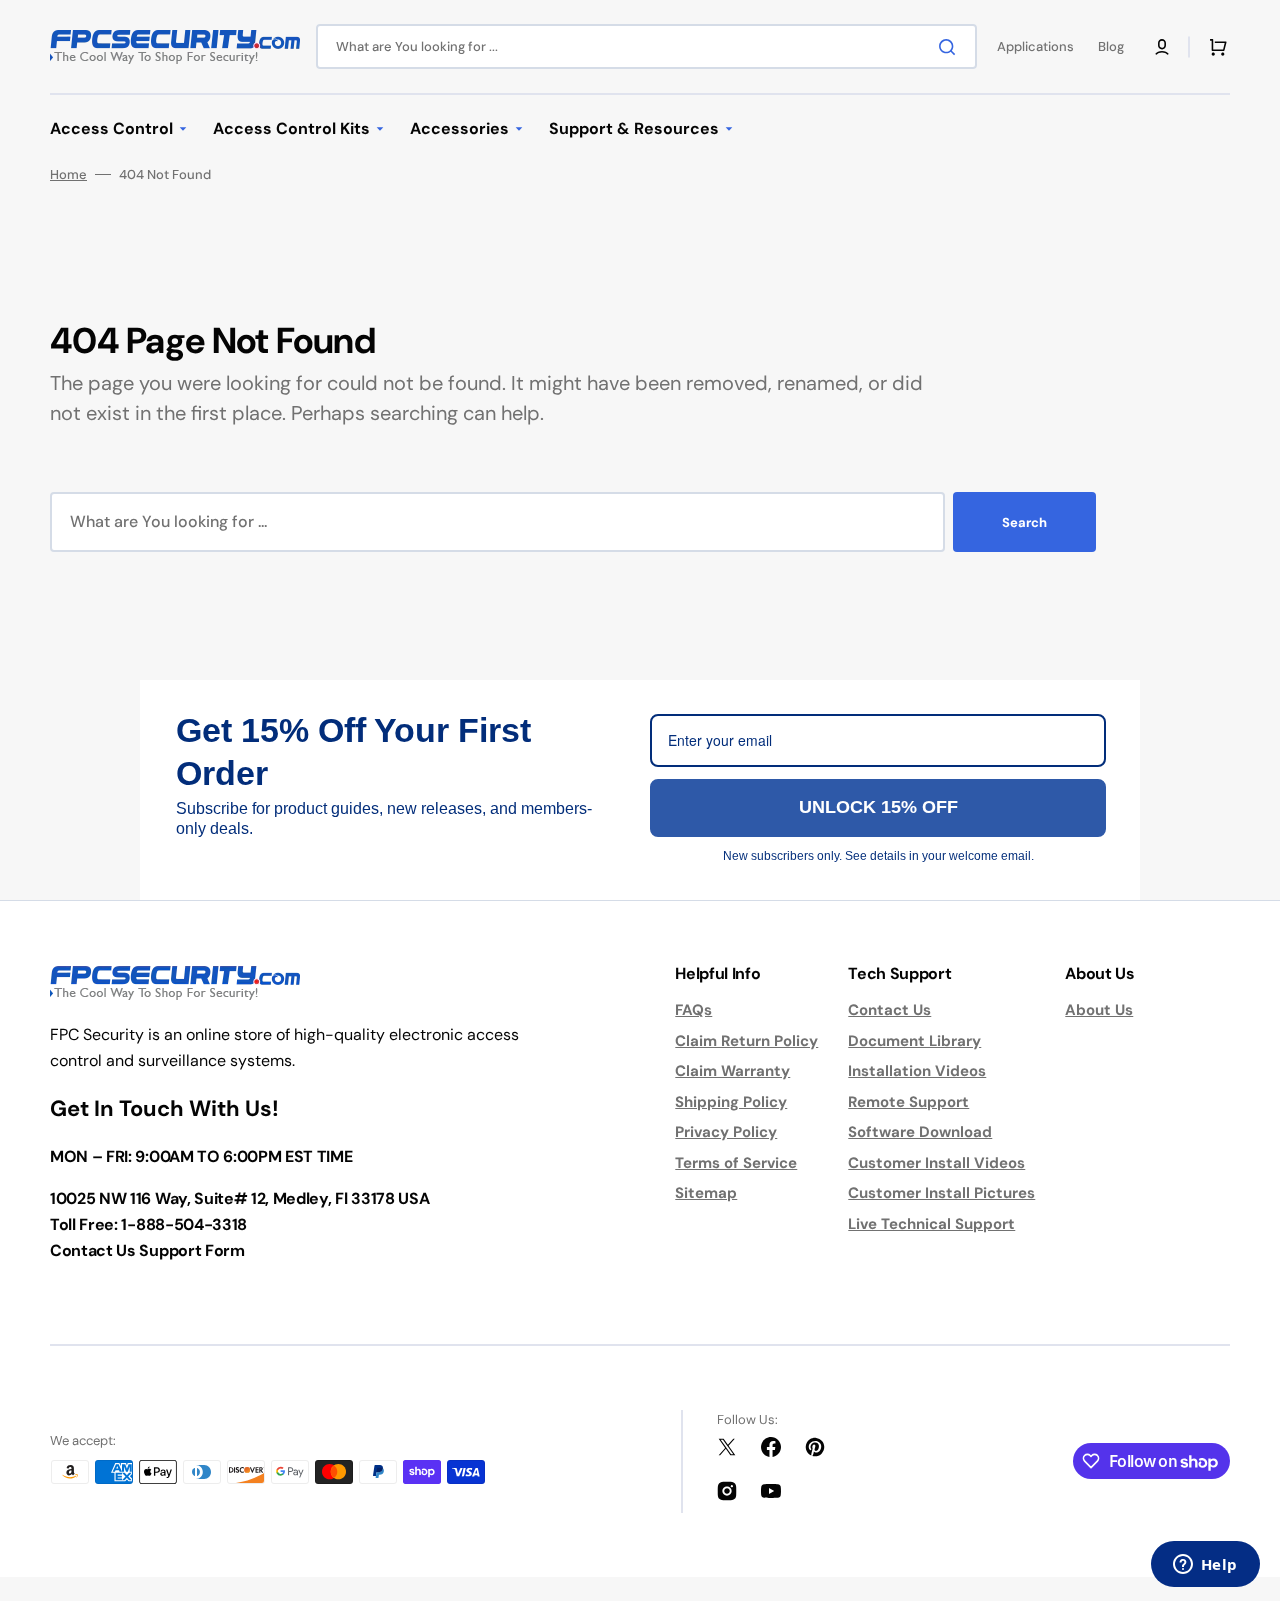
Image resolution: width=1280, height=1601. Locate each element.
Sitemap (706, 1193)
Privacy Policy (726, 1132)
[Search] (951, 47)
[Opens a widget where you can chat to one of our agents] (1205, 1566)
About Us (1099, 1010)
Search (1024, 522)
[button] (1162, 47)
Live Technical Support (931, 1224)
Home (68, 174)
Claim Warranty (732, 1071)
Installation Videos (917, 1071)
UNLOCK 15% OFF (878, 807)
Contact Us (889, 1010)
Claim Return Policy (746, 1041)
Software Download (920, 1132)
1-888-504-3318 (184, 1224)
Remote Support (908, 1102)
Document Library (914, 1041)
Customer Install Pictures (941, 1193)
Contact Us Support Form (147, 1250)
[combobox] (646, 46)
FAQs (693, 1010)
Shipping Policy (731, 1102)
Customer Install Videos (936, 1163)
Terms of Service (736, 1163)
